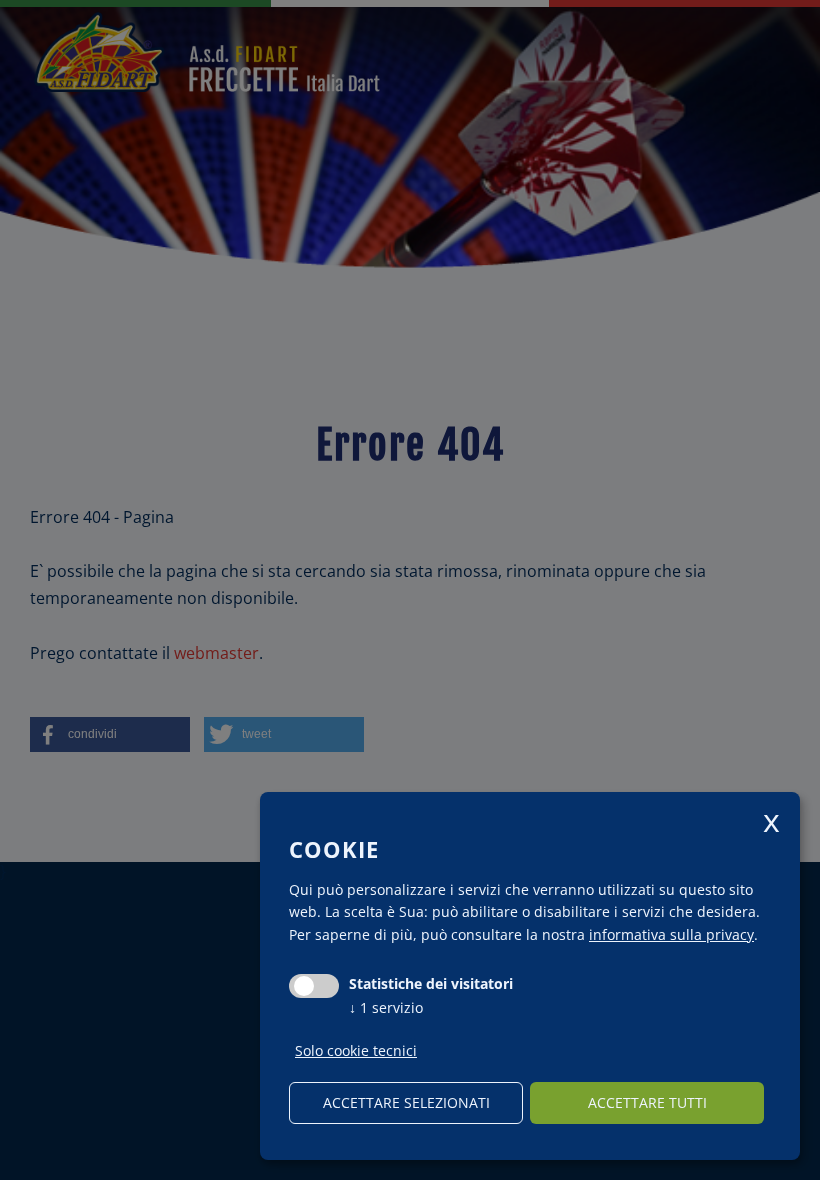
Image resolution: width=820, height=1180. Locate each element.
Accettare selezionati (406, 1102)
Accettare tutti (647, 1102)
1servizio (386, 1007)
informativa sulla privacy (671, 934)
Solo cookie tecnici (356, 1051)
